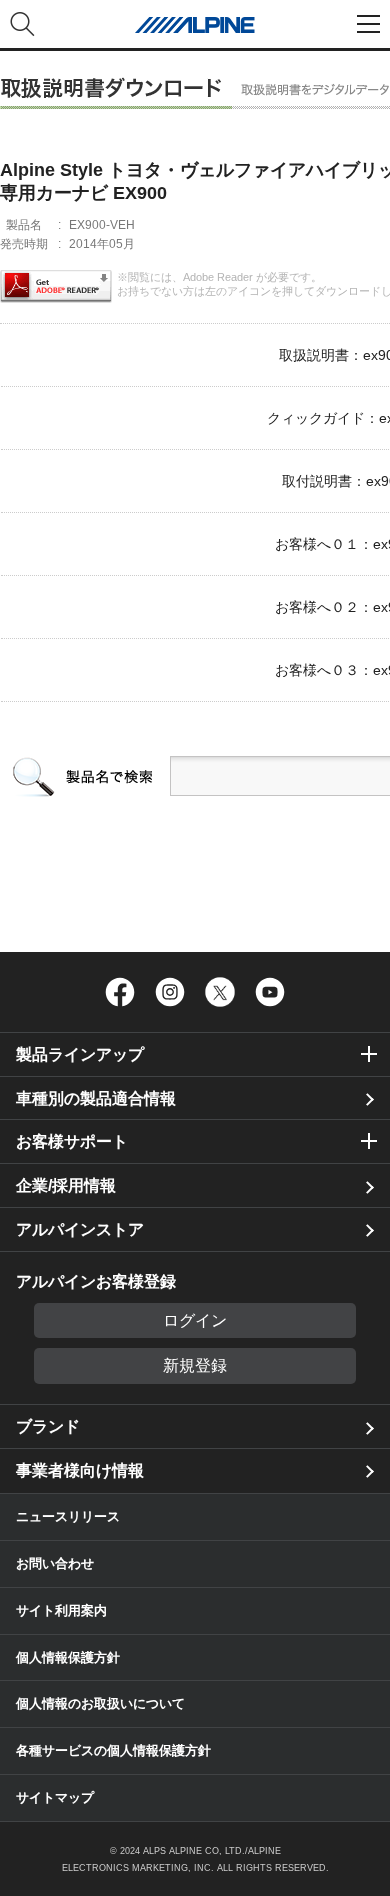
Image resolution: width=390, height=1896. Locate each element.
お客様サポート (72, 1141)
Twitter (220, 992)
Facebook (120, 992)
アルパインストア (80, 1229)
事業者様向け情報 (80, 1470)
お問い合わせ (55, 1563)
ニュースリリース (68, 1516)
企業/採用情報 (66, 1185)
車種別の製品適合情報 (96, 1098)
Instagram (170, 992)
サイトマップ (55, 1797)
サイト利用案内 (61, 1610)
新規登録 (195, 1365)
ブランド (48, 1426)
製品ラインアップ (80, 1054)
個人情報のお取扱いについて (100, 1703)
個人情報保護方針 (68, 1657)
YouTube (270, 992)
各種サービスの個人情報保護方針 (113, 1750)
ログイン (195, 1320)
